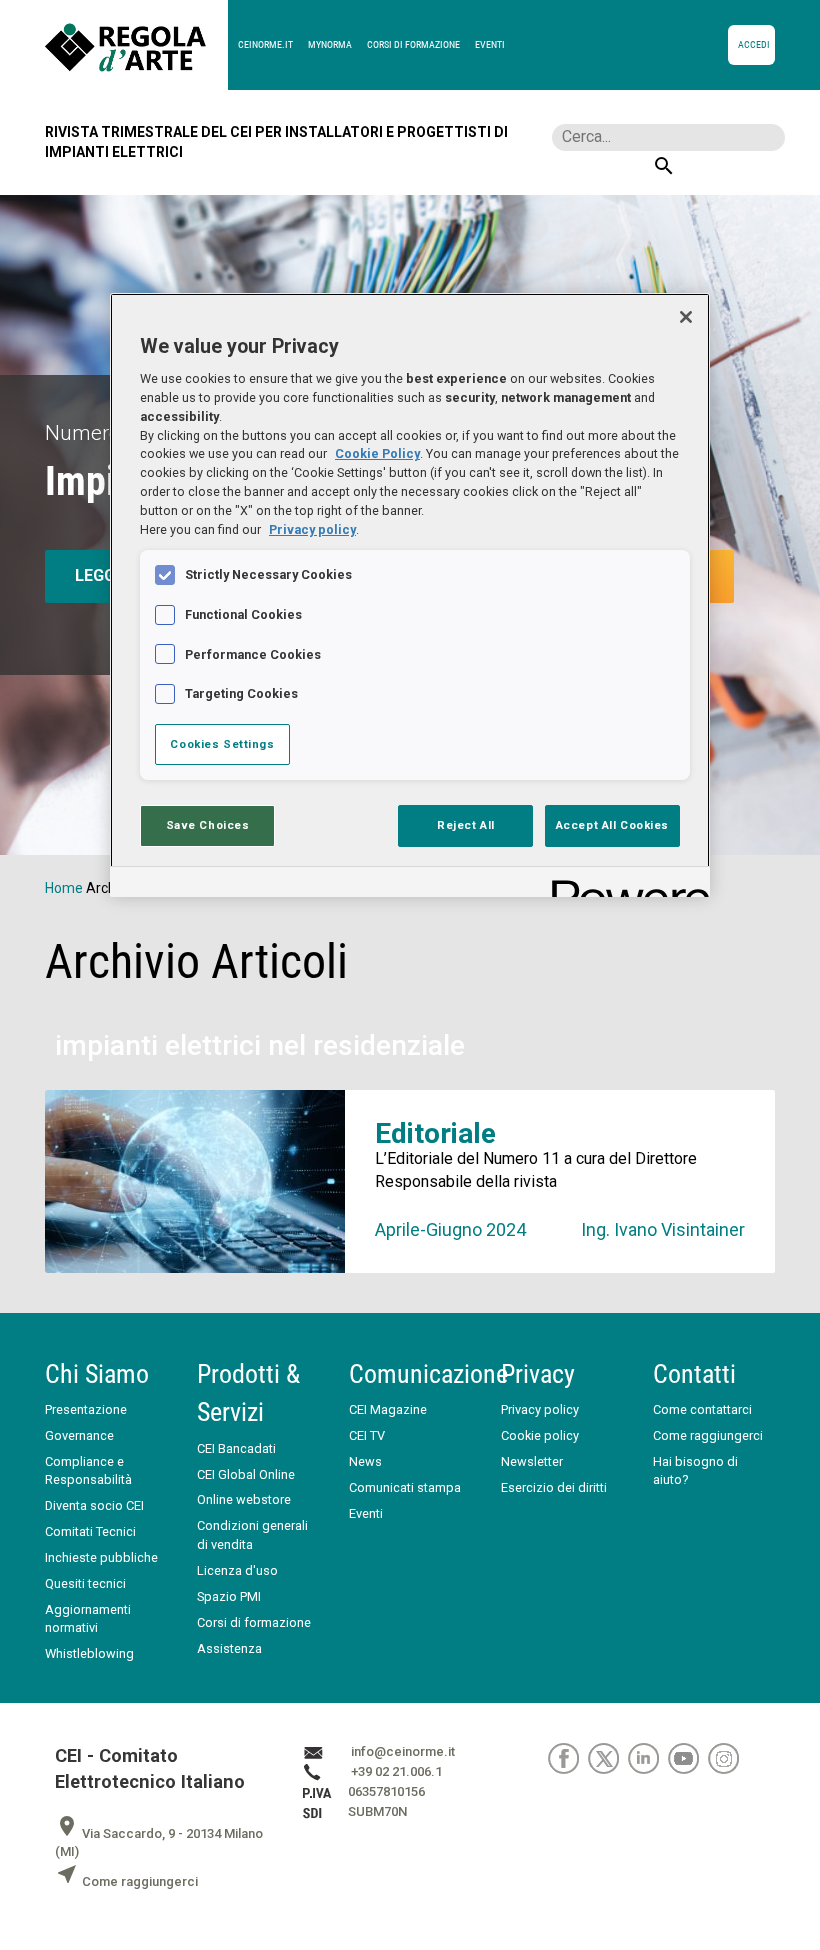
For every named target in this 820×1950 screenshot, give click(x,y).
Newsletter (532, 1461)
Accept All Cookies (612, 825)
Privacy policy (540, 1409)
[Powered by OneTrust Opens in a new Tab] (624, 884)
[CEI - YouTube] (688, 1758)
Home (64, 888)
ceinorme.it (265, 44)
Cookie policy (540, 1435)
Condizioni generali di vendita (252, 1534)
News (365, 1461)
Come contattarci (702, 1409)
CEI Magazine (388, 1409)
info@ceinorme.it (403, 1752)
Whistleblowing (89, 1653)
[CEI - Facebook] (568, 1758)
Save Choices (208, 825)
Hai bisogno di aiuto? (695, 1470)
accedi (754, 44)
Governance (79, 1435)
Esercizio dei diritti (554, 1487)
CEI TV (367, 1435)
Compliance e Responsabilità (88, 1470)
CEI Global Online (246, 1474)
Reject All (466, 825)
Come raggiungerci (708, 1435)
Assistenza (229, 1648)
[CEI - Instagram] (726, 1758)
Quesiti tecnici (85, 1583)
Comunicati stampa (405, 1487)
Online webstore (244, 1499)
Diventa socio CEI (94, 1505)
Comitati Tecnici (90, 1531)
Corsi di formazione (413, 44)
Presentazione (86, 1409)
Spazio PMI (229, 1596)
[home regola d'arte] (136, 45)
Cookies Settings (222, 744)
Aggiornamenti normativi (88, 1618)
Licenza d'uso (237, 1570)
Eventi (490, 44)
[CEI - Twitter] (608, 1758)
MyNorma (330, 44)
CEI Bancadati (236, 1448)
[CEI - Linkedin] (648, 1758)
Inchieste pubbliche (101, 1557)
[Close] (686, 317)
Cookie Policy (377, 453)
